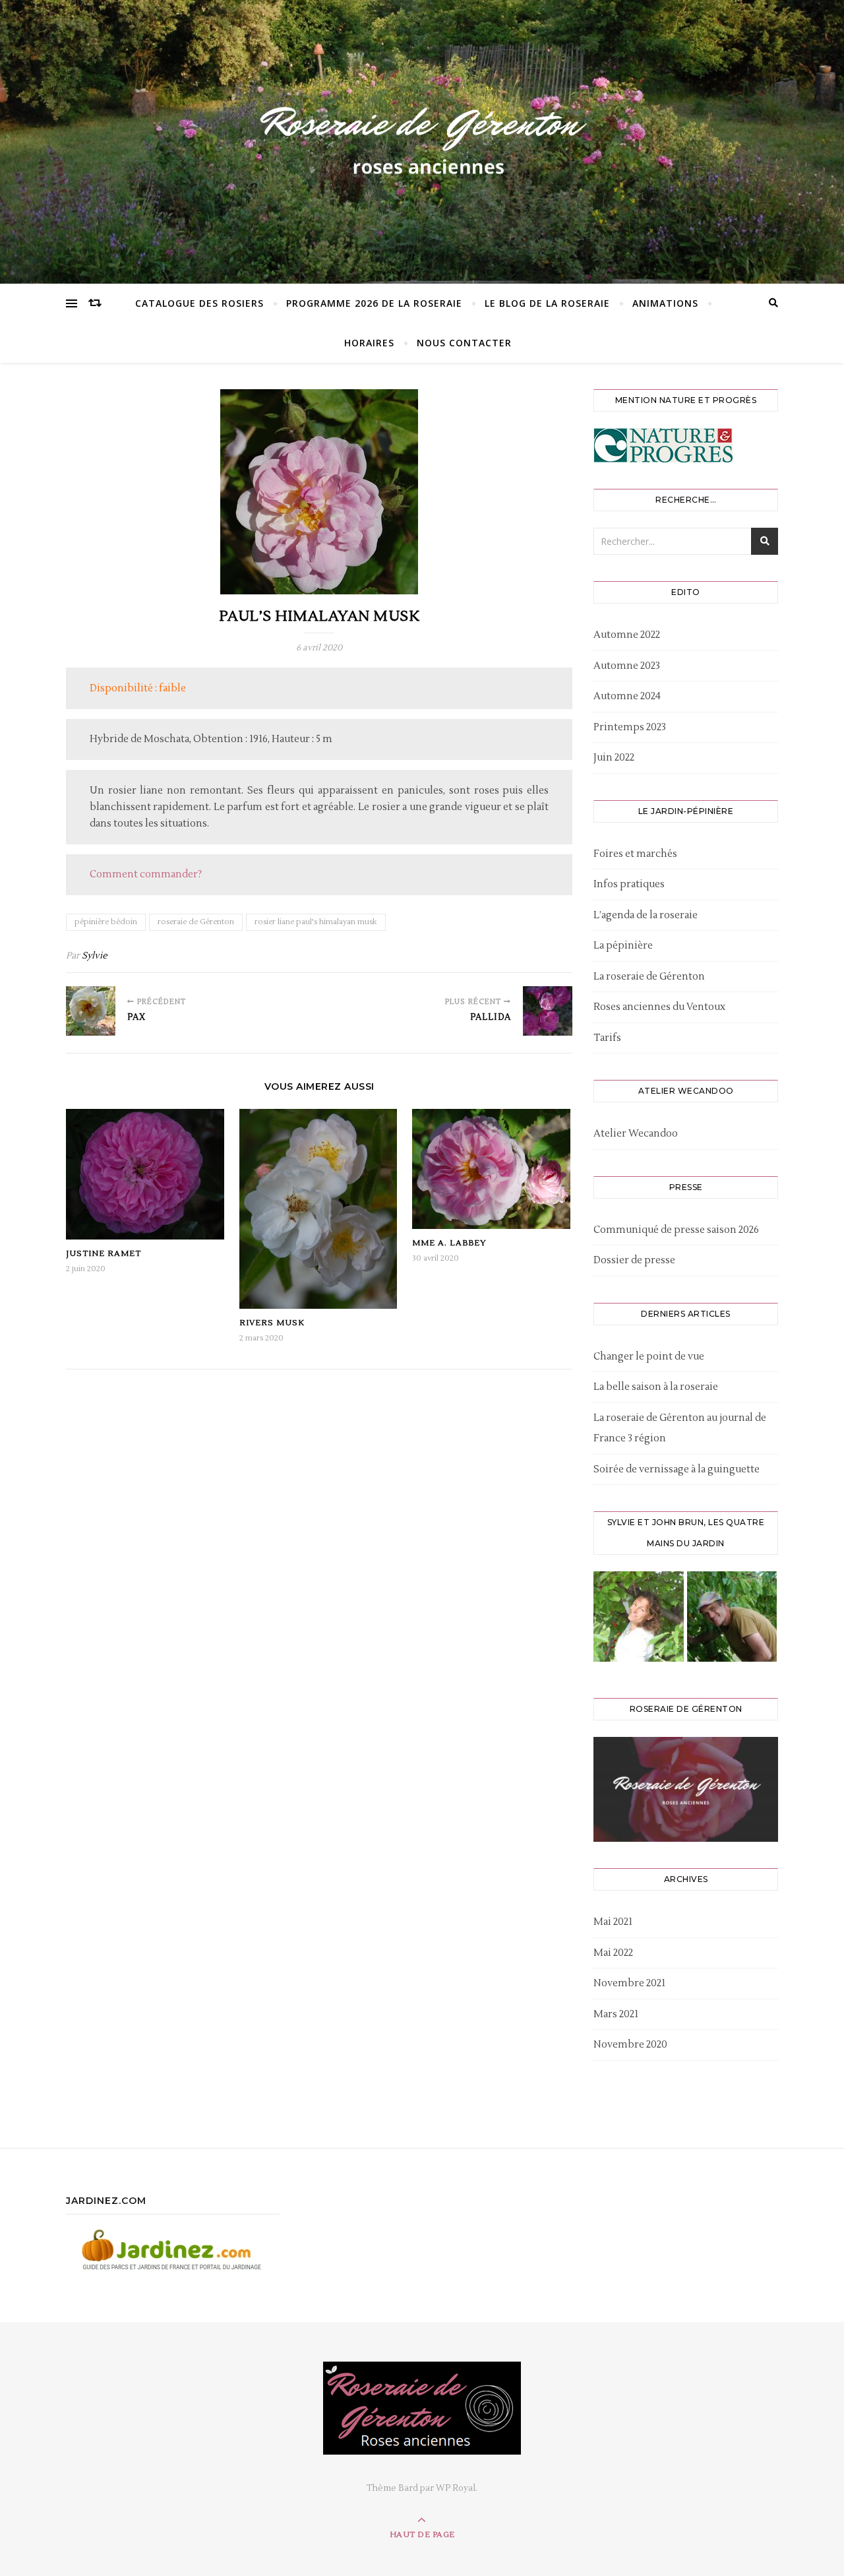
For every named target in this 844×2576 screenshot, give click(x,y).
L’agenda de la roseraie (646, 915)
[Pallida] (548, 1011)
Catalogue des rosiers (199, 303)
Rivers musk (272, 1323)
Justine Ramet (104, 1254)
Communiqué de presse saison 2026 (676, 1230)
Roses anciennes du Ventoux (659, 1007)
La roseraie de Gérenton (649, 977)
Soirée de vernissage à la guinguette (677, 1469)
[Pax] (91, 1011)
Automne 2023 (627, 666)
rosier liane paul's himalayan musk (316, 922)
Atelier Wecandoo (636, 1134)
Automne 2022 (627, 635)
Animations (665, 303)
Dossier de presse (634, 1260)
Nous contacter (464, 343)
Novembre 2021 (629, 1983)
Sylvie (95, 956)
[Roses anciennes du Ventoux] (422, 139)
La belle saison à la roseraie (656, 1387)
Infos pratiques (629, 884)
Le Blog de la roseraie (547, 303)
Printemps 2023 (630, 727)
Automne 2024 (627, 696)
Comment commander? (146, 874)
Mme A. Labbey (449, 1243)
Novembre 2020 (630, 2045)
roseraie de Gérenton (196, 922)
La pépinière (623, 946)
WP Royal (456, 2488)
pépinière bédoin (106, 922)
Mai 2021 (613, 1922)
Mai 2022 (613, 1953)
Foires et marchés (635, 854)
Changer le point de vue (649, 1357)
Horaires (369, 343)
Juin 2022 (614, 758)
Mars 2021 (616, 2014)
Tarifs (607, 1038)
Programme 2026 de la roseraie (374, 303)
